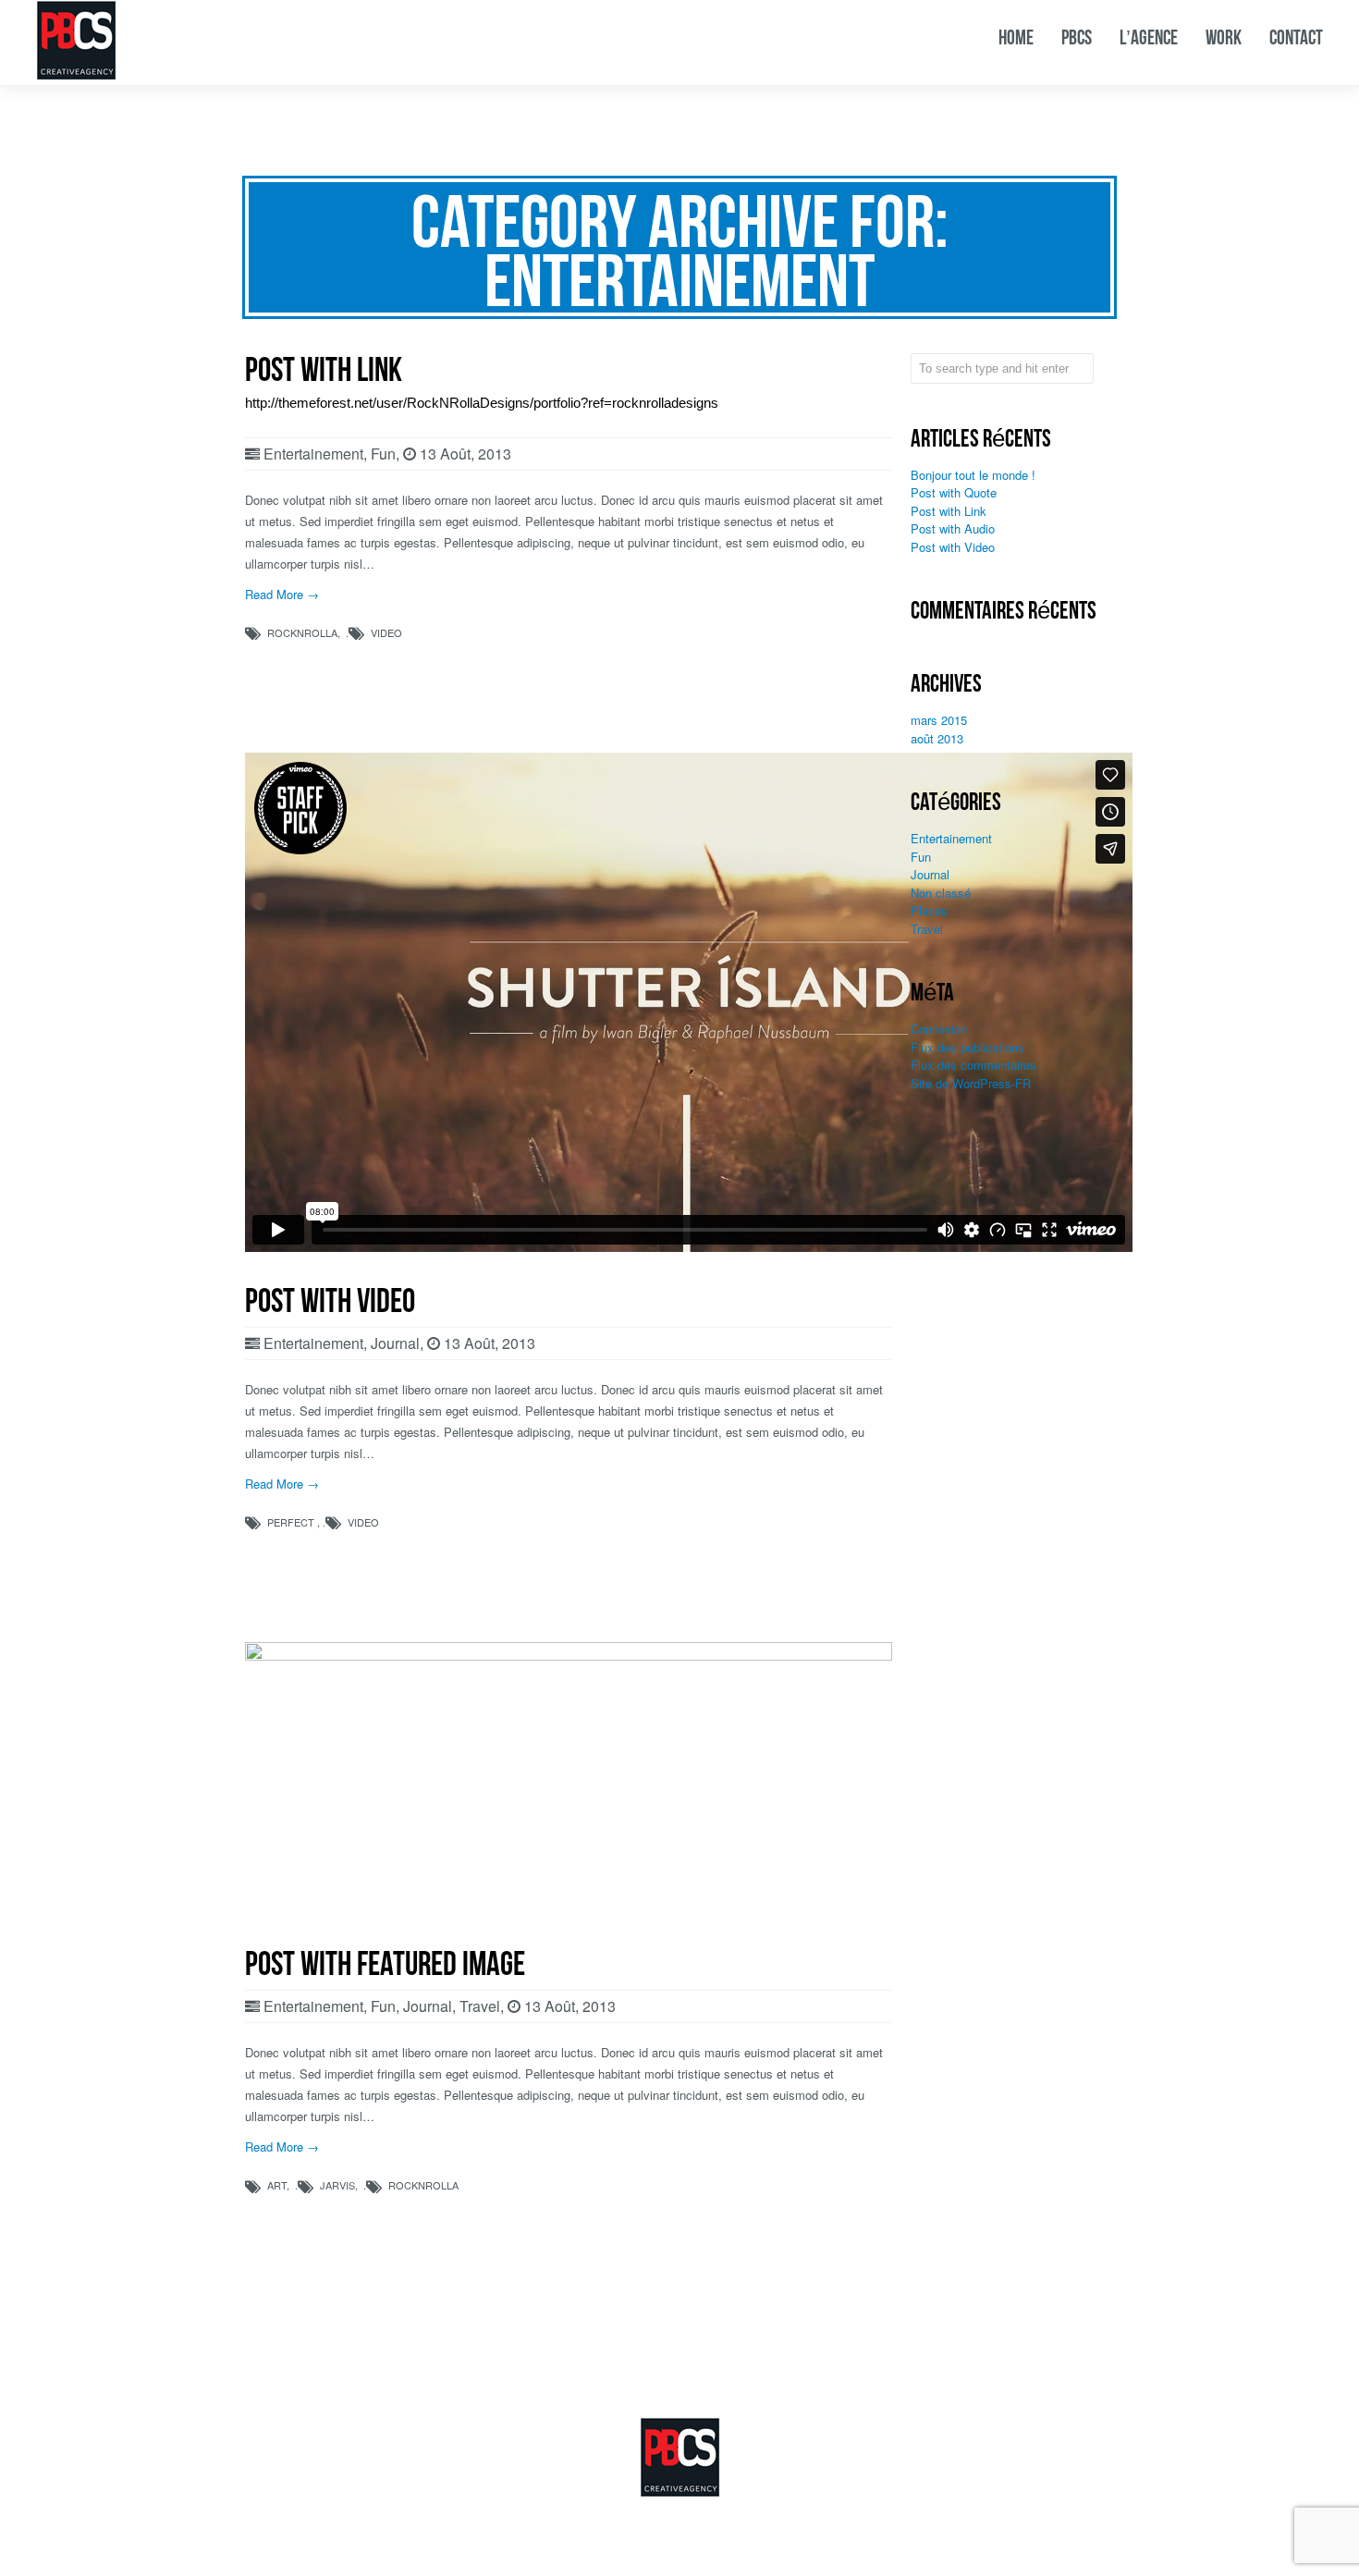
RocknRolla (302, 632)
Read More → (282, 594)
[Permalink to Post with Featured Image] (569, 1656)
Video (386, 632)
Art (277, 2185)
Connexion (939, 1029)
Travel (480, 2006)
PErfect (291, 1522)
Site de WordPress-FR (971, 1083)
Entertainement (313, 454)
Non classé (941, 893)
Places (929, 910)
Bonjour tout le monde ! (973, 475)
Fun (383, 454)
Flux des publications (967, 1047)
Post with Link (949, 511)
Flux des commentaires (973, 1065)
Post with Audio (953, 528)
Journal (395, 1343)
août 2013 (937, 738)
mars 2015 (939, 720)
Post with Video (953, 547)
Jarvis (337, 2185)
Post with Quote (954, 492)
